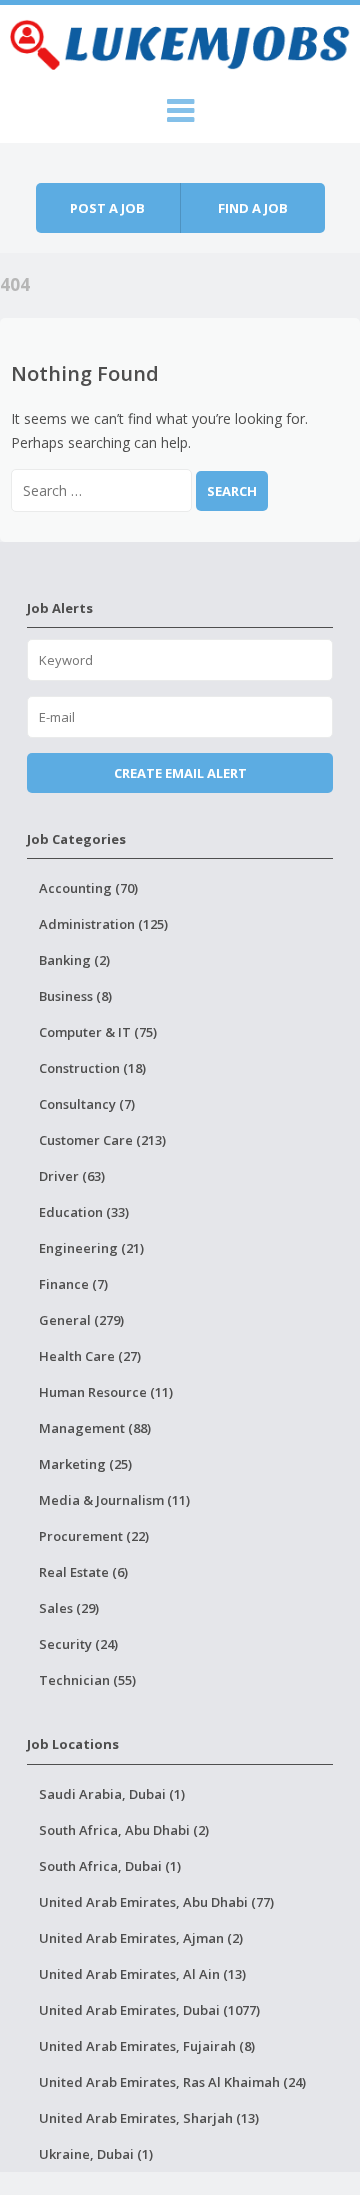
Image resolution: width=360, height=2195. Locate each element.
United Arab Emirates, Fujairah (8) (147, 2046)
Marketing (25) (85, 1464)
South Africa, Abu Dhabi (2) (124, 1830)
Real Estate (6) (83, 1572)
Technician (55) (87, 1680)
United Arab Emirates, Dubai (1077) (149, 2010)
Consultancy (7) (87, 1104)
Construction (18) (92, 1068)
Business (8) (75, 996)
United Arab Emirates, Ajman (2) (141, 1938)
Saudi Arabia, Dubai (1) (112, 1794)
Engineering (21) (91, 1248)
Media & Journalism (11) (114, 1500)
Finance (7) (73, 1284)
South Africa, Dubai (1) (110, 1866)
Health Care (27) (90, 1356)
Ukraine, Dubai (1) (96, 2154)
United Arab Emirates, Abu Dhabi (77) (156, 1902)
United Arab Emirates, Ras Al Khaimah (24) (172, 2082)
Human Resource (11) (106, 1392)
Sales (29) (69, 1608)
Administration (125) (103, 924)
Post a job (107, 208)
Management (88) (95, 1428)
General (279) (81, 1320)
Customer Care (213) (102, 1140)
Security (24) (78, 1644)
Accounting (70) (88, 888)
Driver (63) (72, 1176)
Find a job (253, 208)
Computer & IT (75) (98, 1032)
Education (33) (84, 1212)
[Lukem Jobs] (180, 42)
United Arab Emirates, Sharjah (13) (149, 2118)
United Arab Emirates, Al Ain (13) (142, 1974)
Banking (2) (74, 960)
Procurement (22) (94, 1536)
